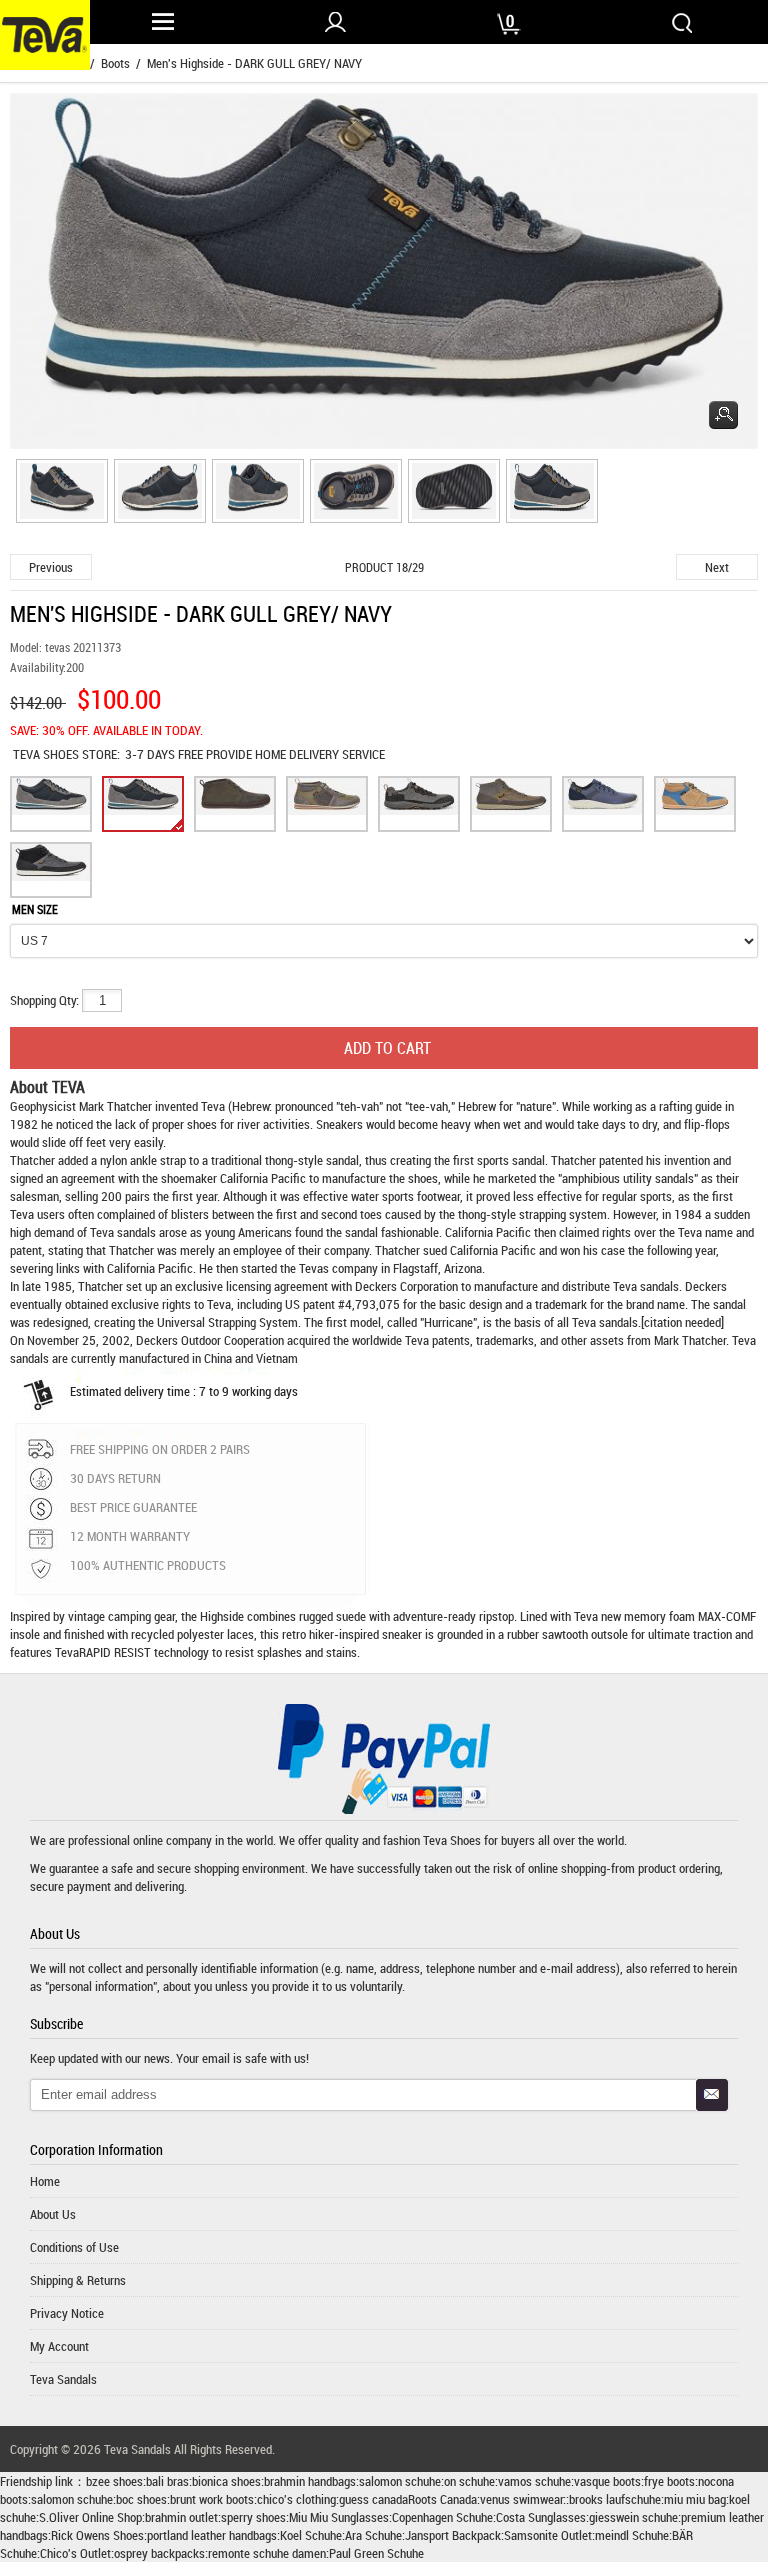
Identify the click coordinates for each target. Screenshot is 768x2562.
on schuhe (469, 2481)
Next (717, 567)
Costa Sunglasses (541, 2517)
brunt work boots (212, 2499)
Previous (51, 567)
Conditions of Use (74, 2247)
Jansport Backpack (453, 2535)
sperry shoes (253, 2517)
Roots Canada (442, 2499)
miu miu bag (695, 2499)
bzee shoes (114, 2481)
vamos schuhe (534, 2481)
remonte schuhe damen (267, 2553)
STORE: (66, 754)
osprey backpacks (159, 2553)
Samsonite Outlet (548, 2535)
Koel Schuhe (311, 2535)
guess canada (373, 2499)
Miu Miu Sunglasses (339, 2517)
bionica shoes (226, 2481)
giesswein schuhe (633, 2517)
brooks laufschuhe (615, 2499)
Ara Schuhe (373, 2535)
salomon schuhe (400, 2481)
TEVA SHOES (47, 754)
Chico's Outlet (75, 2553)
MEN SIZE (35, 909)
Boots (115, 63)
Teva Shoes (452, 1840)
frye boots (669, 2481)
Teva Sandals (63, 2379)
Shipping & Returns (78, 2280)
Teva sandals (646, 1286)
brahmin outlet (181, 2517)
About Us (53, 2214)
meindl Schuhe (632, 2535)
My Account (59, 2346)
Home (45, 2181)
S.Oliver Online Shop (90, 2517)
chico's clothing (296, 2499)
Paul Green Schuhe (376, 2553)
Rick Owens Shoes (97, 2535)
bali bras (167, 2481)
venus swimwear (521, 2499)
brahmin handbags (310, 2481)
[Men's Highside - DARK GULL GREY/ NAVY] (59, 494)
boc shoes (141, 2499)
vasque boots (607, 2481)
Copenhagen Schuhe (442, 2517)
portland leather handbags (212, 2535)
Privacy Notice (67, 2313)
